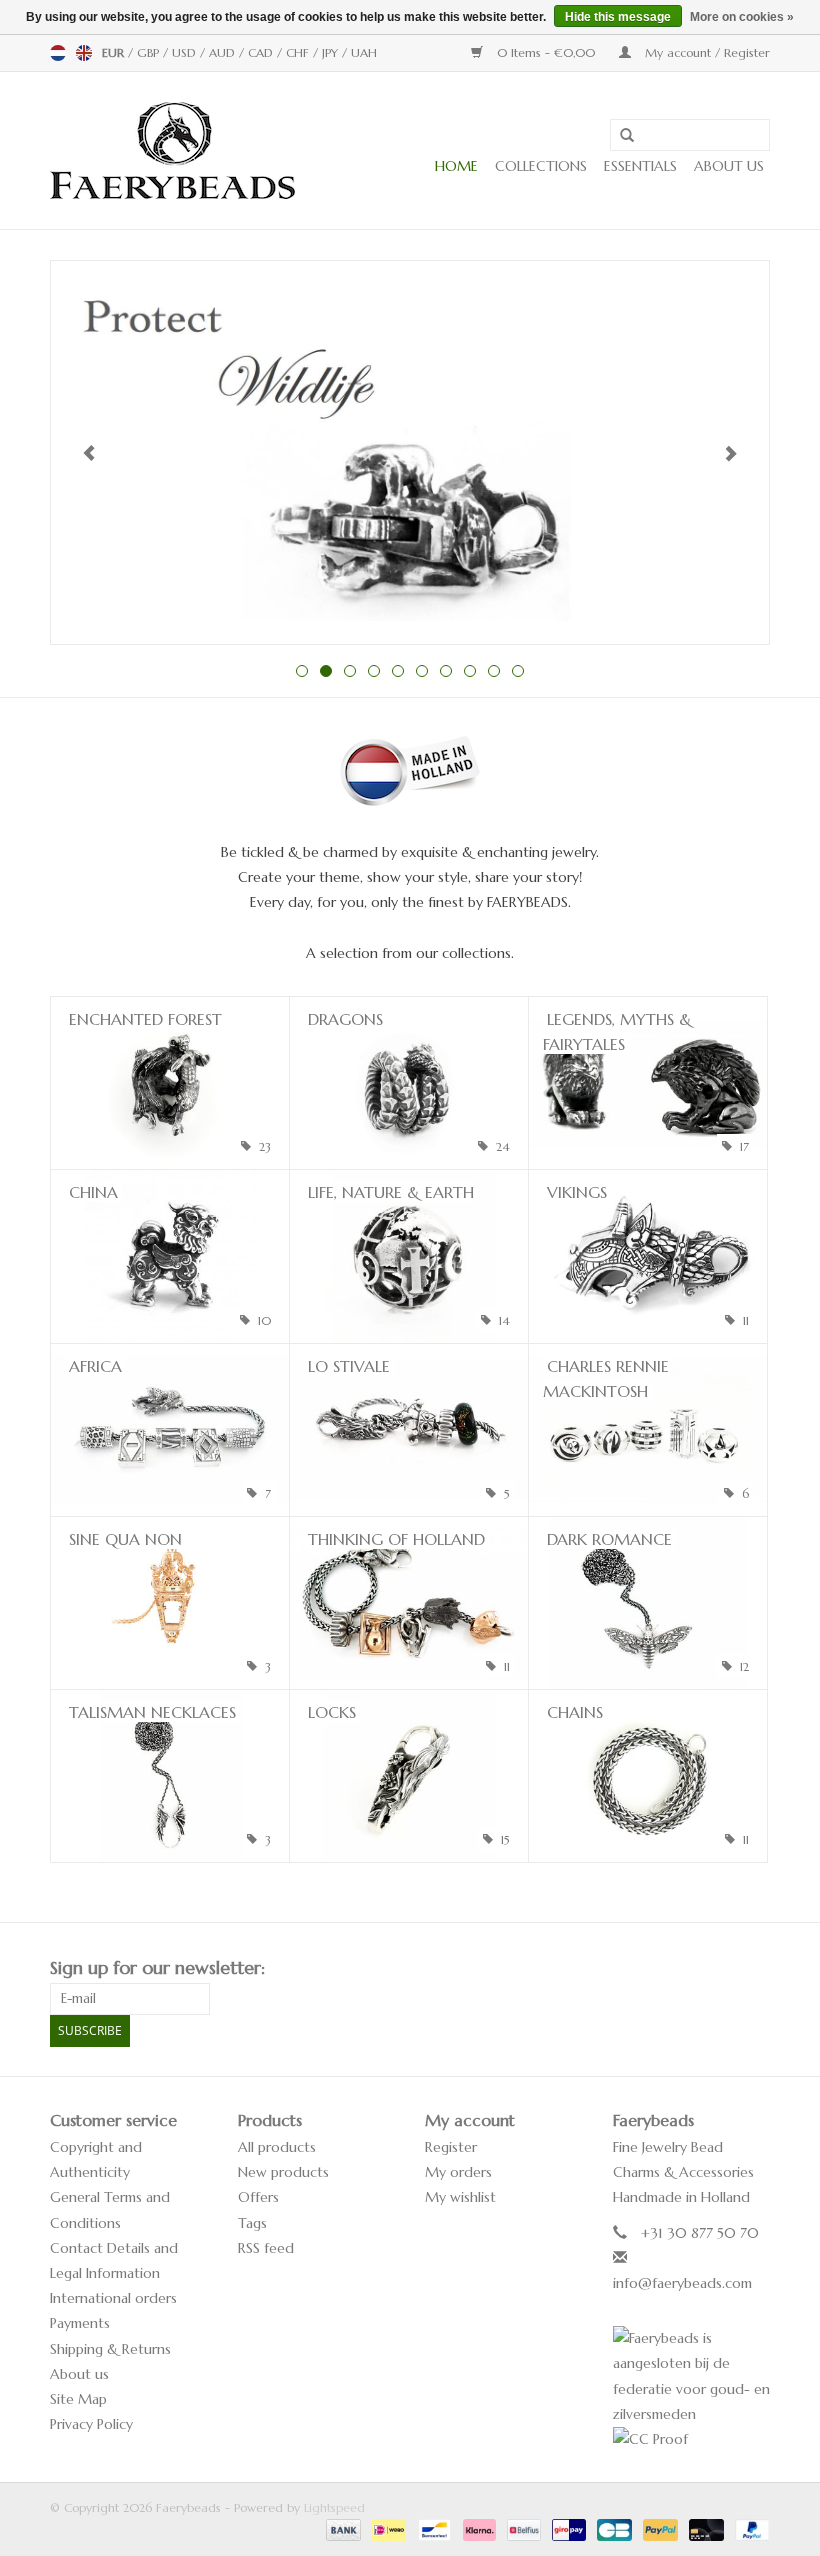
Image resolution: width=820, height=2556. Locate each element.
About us (729, 166)
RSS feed (266, 2248)
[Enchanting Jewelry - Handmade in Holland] (172, 150)
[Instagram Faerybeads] (754, 1968)
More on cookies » (742, 17)
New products (283, 2172)
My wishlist (460, 2197)
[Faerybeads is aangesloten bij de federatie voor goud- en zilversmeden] (692, 2376)
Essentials (640, 166)
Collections (541, 166)
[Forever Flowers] (410, 452)
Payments (80, 2323)
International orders (113, 2298)
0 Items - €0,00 (546, 52)
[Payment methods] (342, 2528)
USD (186, 52)
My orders (458, 2172)
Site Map (78, 2399)
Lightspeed (334, 2507)
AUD (224, 52)
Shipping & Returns (110, 2349)
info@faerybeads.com (682, 2283)
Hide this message (618, 17)
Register (451, 2147)
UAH (364, 52)
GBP (150, 52)
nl (58, 53)
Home (456, 166)
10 (518, 671)
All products (277, 2147)
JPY (332, 52)
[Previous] (89, 453)
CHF (299, 52)
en (84, 53)
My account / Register (705, 52)
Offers (258, 2197)
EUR (115, 52)
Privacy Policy (91, 2424)
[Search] (620, 136)
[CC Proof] (692, 2439)
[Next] (730, 453)
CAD (262, 52)
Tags (252, 2223)
